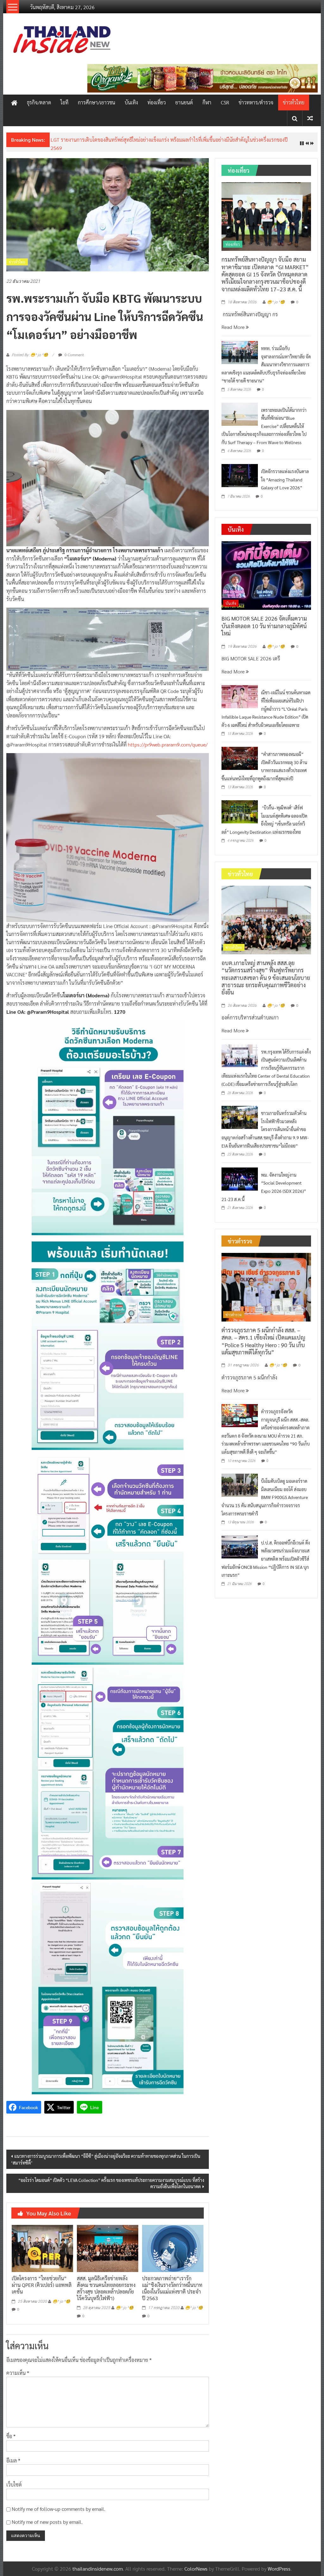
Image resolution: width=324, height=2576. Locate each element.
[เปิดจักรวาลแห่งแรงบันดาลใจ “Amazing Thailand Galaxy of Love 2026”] (240, 475)
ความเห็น (18, 2373)
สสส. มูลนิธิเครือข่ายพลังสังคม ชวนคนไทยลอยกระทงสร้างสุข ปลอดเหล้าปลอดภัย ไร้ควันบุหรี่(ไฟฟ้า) (106, 2288)
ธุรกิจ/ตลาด (39, 102)
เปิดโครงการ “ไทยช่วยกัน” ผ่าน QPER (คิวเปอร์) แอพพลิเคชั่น (42, 2285)
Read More (234, 327)
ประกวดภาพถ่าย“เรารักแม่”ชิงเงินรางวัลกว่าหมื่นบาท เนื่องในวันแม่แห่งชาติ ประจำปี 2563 (172, 2288)
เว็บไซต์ (14, 2484)
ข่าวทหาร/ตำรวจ (256, 102)
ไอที (64, 102)
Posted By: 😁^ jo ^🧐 (30, 355)
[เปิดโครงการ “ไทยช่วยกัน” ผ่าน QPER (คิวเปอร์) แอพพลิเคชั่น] (42, 2248)
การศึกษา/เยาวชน (97, 102)
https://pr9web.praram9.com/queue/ (168, 744)
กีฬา (207, 102)
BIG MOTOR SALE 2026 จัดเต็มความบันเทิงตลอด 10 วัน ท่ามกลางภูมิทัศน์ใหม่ (264, 626)
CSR (225, 102)
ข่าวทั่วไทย (294, 102)
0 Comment (74, 355)
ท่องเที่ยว (157, 102)
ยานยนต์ (184, 102)
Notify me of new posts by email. (47, 2522)
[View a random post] (310, 118)
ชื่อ (11, 2436)
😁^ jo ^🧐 (61, 2301)
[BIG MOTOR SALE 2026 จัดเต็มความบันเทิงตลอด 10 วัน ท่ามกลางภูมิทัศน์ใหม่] (266, 575)
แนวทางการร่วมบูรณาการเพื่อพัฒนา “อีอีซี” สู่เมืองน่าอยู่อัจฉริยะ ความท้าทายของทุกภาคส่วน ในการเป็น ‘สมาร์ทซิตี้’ (106, 2159)
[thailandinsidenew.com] (14, 102)
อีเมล (13, 2460)
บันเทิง (131, 102)
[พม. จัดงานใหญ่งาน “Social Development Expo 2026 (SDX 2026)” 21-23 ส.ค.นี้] (240, 1178)
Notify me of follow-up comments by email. (59, 2509)
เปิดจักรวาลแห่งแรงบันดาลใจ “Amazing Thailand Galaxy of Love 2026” (285, 479)
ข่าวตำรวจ (234, 1315)
